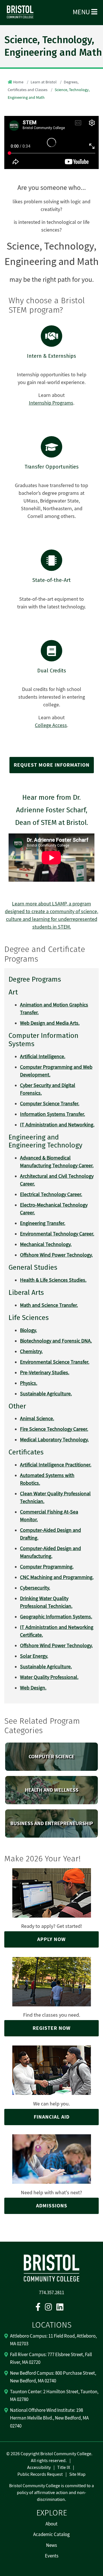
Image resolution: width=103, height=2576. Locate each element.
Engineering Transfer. (43, 1223)
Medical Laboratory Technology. (54, 1440)
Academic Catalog (51, 2535)
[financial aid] (51, 2070)
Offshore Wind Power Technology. (56, 1646)
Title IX (64, 2468)
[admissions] (51, 2159)
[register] (51, 1982)
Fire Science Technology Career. (54, 1429)
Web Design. (33, 1688)
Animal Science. (37, 1419)
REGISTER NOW (52, 2028)
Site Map (77, 2474)
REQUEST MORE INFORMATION (52, 765)
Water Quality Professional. (49, 1677)
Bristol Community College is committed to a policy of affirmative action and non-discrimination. (51, 2493)
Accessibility (39, 2468)
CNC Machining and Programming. (57, 1577)
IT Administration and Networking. (57, 1125)
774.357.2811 (51, 2293)
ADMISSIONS (52, 2206)
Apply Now (51, 1939)
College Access (51, 725)
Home (18, 82)
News (51, 2545)
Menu (82, 12)
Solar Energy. (34, 1656)
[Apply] (52, 1892)
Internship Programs (51, 403)
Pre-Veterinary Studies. (45, 1373)
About (51, 2524)
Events (52, 2556)
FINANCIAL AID (52, 2117)
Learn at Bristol (44, 82)
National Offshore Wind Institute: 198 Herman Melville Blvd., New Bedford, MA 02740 (49, 2418)
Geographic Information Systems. (56, 1617)
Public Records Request (40, 2474)
